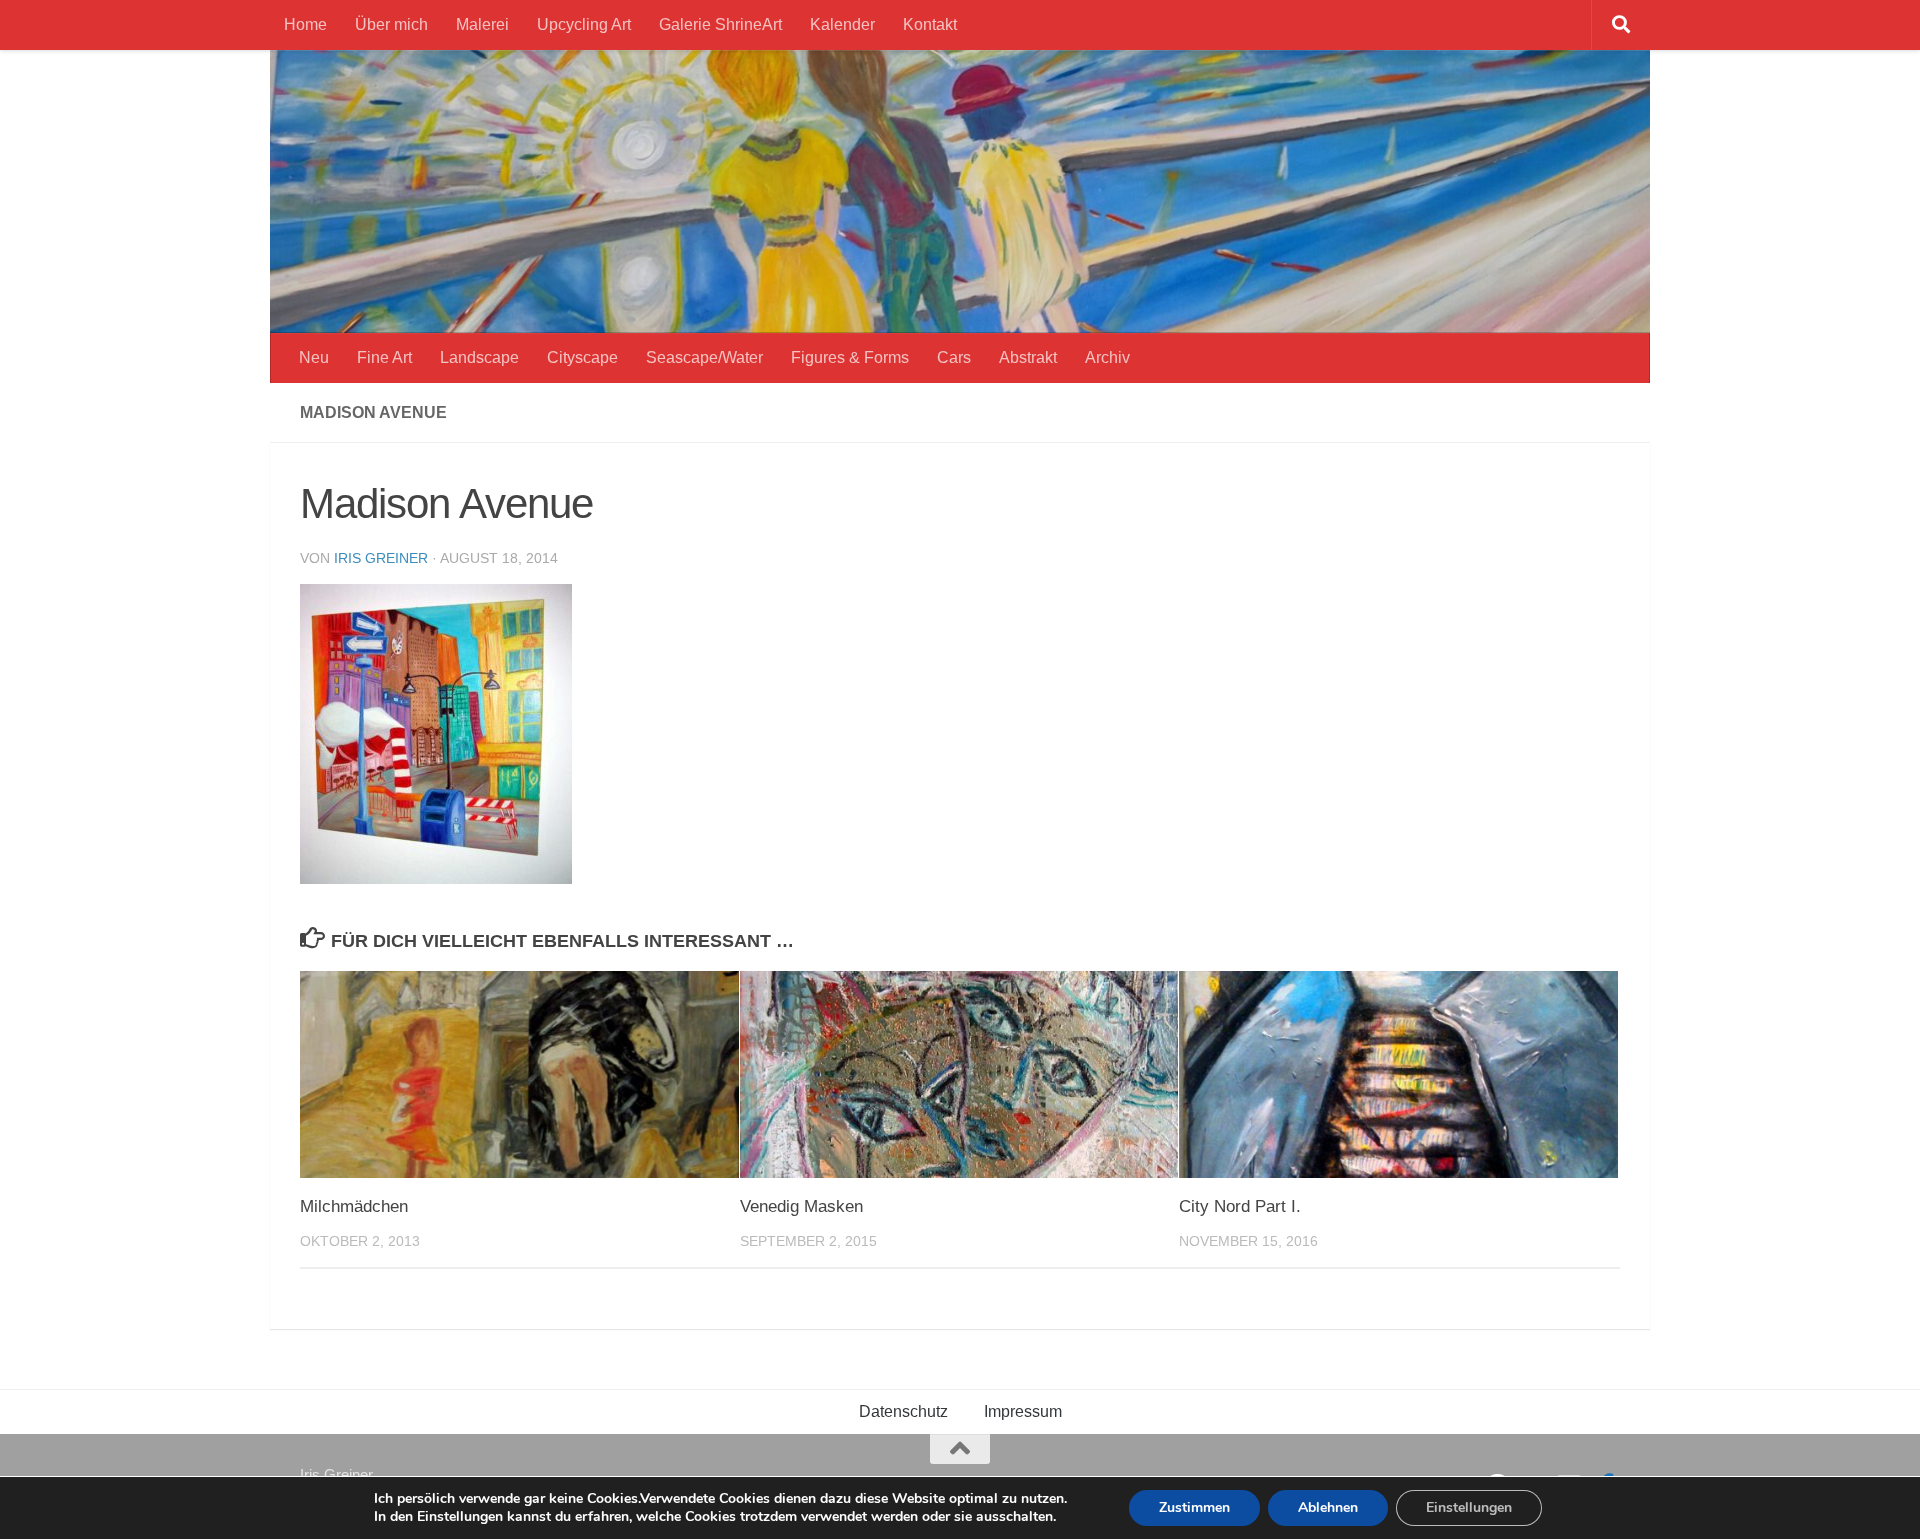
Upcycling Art (584, 24)
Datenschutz (903, 1411)
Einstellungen (1469, 1507)
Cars (954, 357)
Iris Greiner (381, 558)
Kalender (842, 24)
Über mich (391, 24)
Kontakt (930, 24)
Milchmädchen (354, 1206)
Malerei (482, 24)
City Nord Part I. (1240, 1206)
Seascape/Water (704, 357)
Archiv (1107, 357)
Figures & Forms (850, 357)
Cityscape (582, 357)
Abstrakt (1028, 357)
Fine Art (384, 357)
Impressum (1023, 1411)
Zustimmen (1194, 1507)
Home (305, 24)
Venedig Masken (801, 1206)
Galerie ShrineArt (720, 24)
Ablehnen (1328, 1507)
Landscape (479, 357)
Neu (314, 357)
